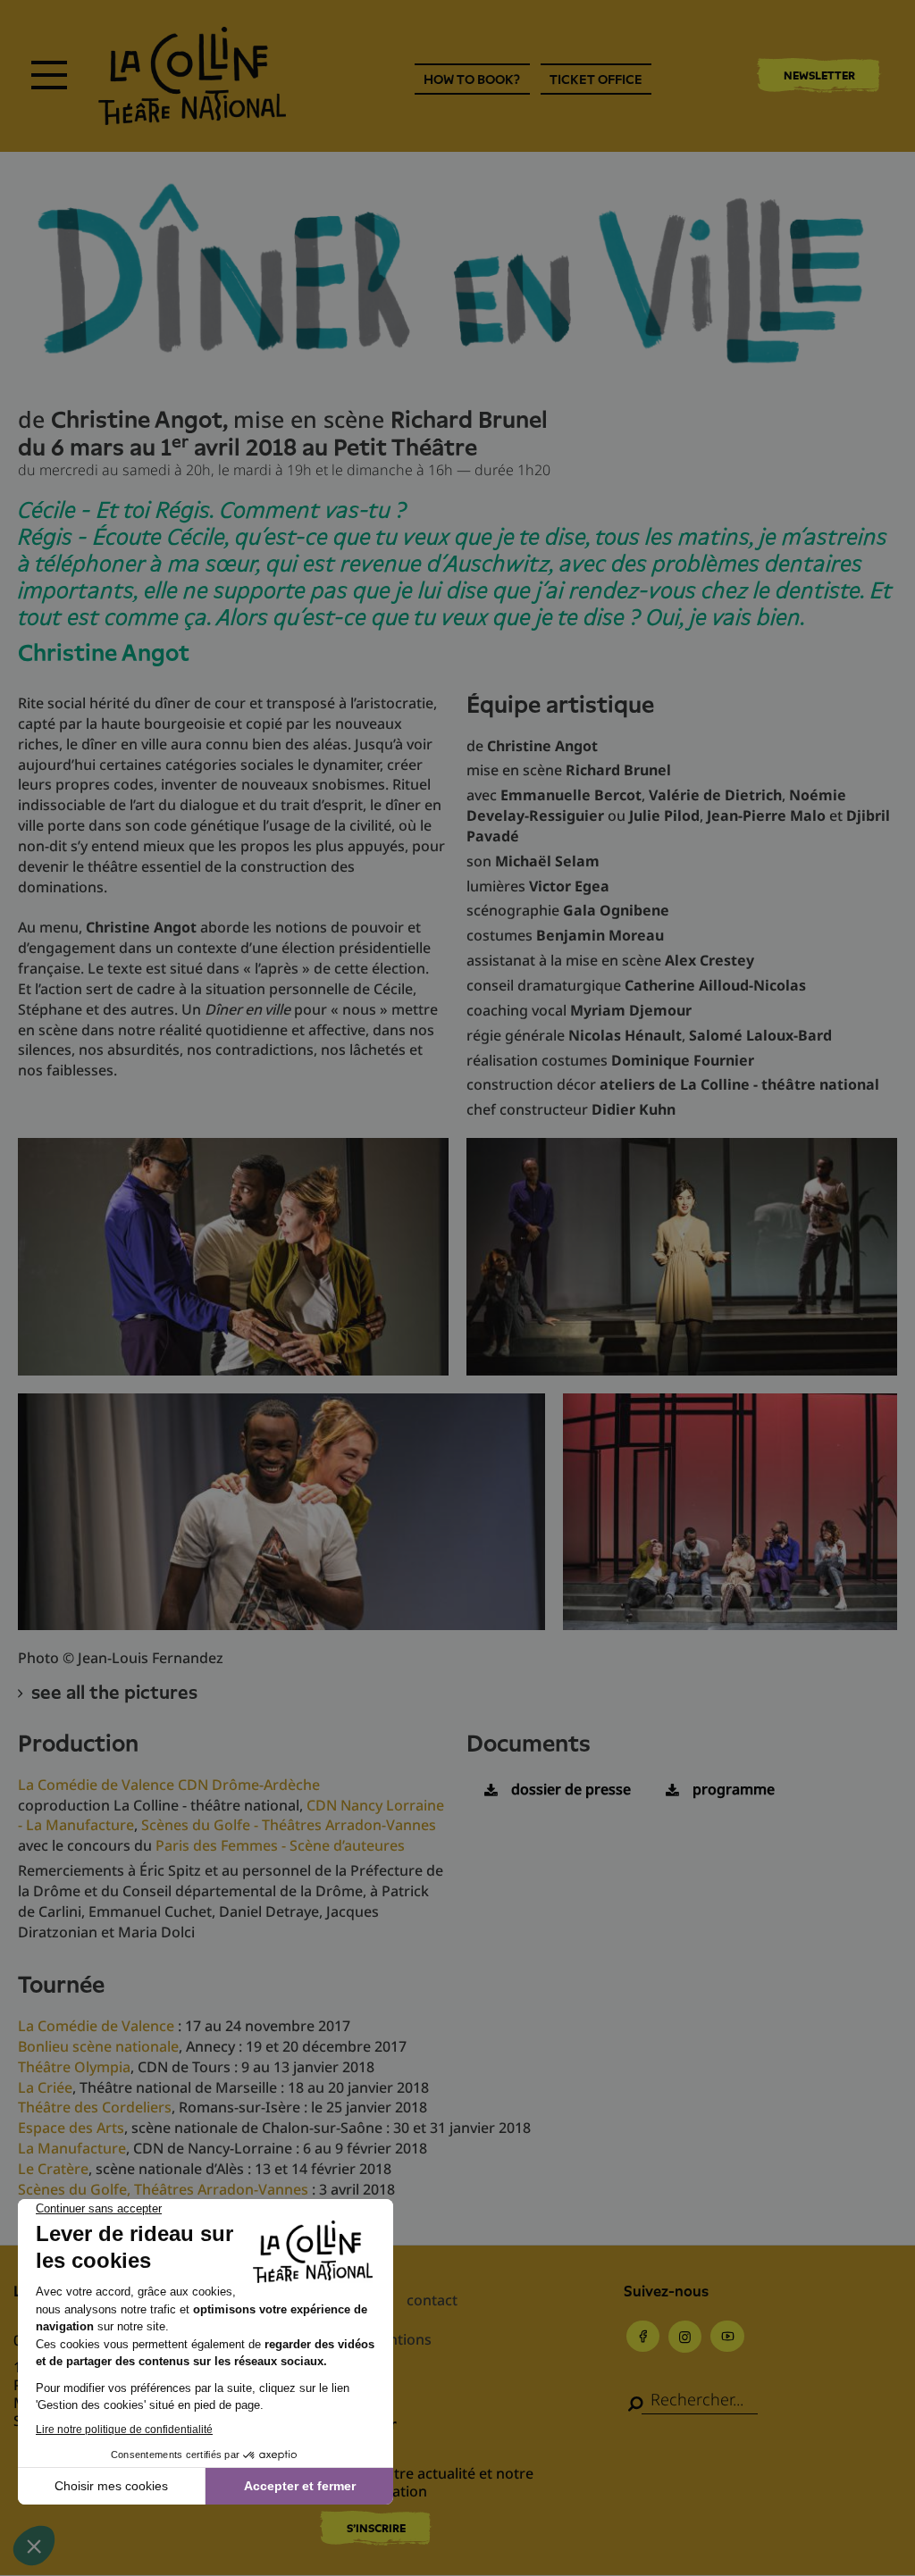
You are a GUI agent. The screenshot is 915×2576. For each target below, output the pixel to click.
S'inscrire (376, 2528)
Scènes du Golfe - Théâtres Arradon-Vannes (289, 1825)
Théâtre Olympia (74, 2067)
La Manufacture (72, 2148)
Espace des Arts (71, 2128)
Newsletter (819, 75)
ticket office (596, 79)
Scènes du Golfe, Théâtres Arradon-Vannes (165, 2189)
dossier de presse (571, 1789)
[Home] (192, 76)
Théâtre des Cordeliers (95, 2107)
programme (734, 1789)
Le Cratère (53, 2169)
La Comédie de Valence (96, 2026)
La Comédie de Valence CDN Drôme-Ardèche (169, 1785)
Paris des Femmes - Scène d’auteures (280, 1845)
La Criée (45, 2087)
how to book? (472, 79)
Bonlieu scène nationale (98, 2046)
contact (432, 2300)
